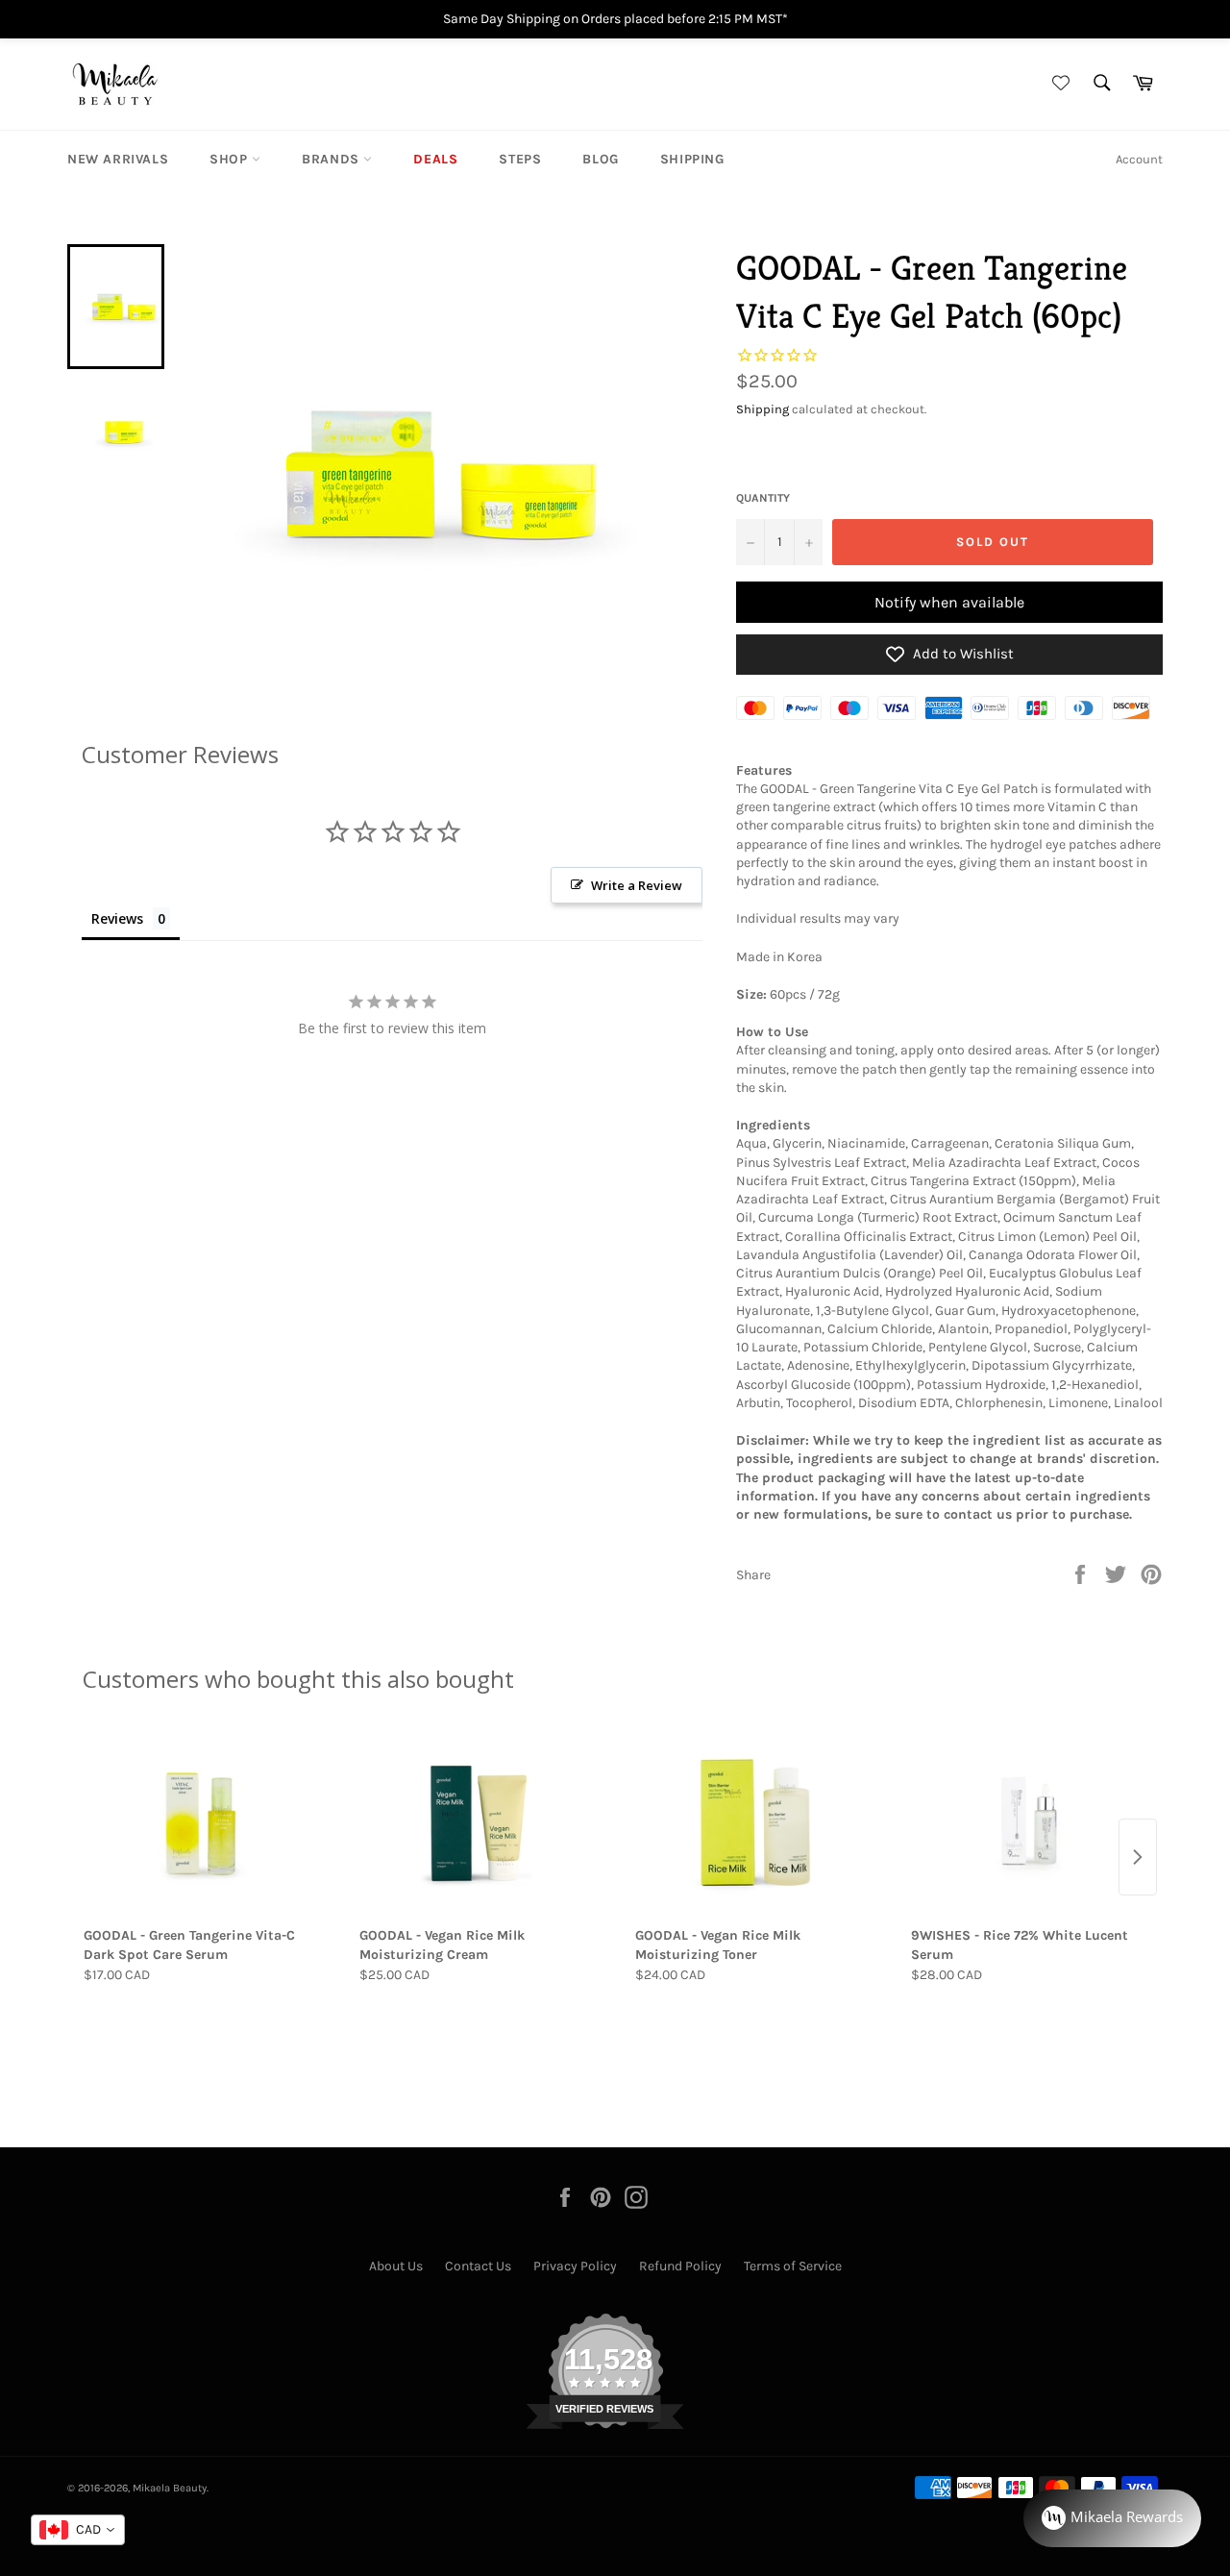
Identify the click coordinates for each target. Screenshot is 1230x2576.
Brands (332, 159)
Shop (231, 159)
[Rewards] (1112, 2518)
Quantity (763, 498)
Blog (600, 159)
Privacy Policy (575, 2266)
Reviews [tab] (117, 918)
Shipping (692, 159)
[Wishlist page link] (1058, 84)
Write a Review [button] (637, 885)
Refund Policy (680, 2266)
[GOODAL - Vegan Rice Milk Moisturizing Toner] (753, 1822)
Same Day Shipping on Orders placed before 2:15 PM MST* (615, 19)
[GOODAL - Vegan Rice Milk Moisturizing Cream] (477, 1822)
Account (1139, 159)
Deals (435, 159)
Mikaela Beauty (170, 2488)
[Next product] (1138, 1857)
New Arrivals (118, 159)
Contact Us (478, 2266)
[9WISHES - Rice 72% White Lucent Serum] (1029, 1822)
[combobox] (78, 2530)
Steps (520, 159)
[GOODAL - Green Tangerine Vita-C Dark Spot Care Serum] (201, 1822)
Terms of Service (793, 2266)
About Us (396, 2266)
